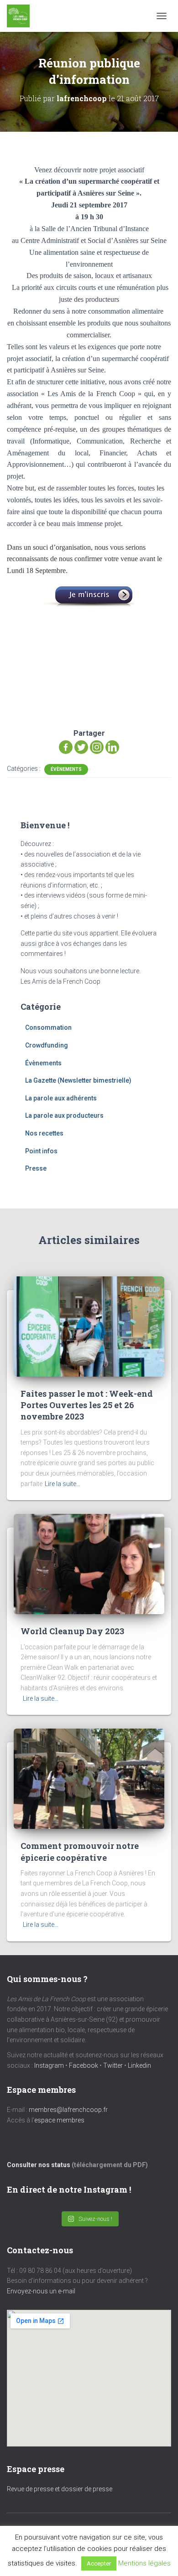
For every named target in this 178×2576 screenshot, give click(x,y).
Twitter (113, 2065)
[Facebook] (66, 747)
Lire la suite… (63, 1484)
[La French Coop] (22, 16)
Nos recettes (44, 1133)
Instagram (49, 2065)
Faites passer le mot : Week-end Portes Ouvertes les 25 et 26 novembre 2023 (87, 1405)
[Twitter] (81, 747)
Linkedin (139, 2065)
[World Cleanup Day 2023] (89, 1564)
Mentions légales (144, 2563)
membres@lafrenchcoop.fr (68, 2110)
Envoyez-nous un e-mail (41, 2291)
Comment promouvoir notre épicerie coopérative (80, 1851)
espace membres (59, 2120)
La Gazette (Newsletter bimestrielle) (78, 1080)
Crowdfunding (47, 1045)
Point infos (41, 1151)
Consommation (48, 1027)
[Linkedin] (112, 747)
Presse (36, 1168)
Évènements (66, 769)
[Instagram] (97, 747)
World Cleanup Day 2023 (72, 1631)
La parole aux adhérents (61, 1098)
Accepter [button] (99, 2563)
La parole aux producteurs (64, 1115)
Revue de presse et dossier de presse (60, 2489)
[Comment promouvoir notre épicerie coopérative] (89, 1778)
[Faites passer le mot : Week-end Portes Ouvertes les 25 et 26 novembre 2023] (89, 1326)
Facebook (84, 2065)
